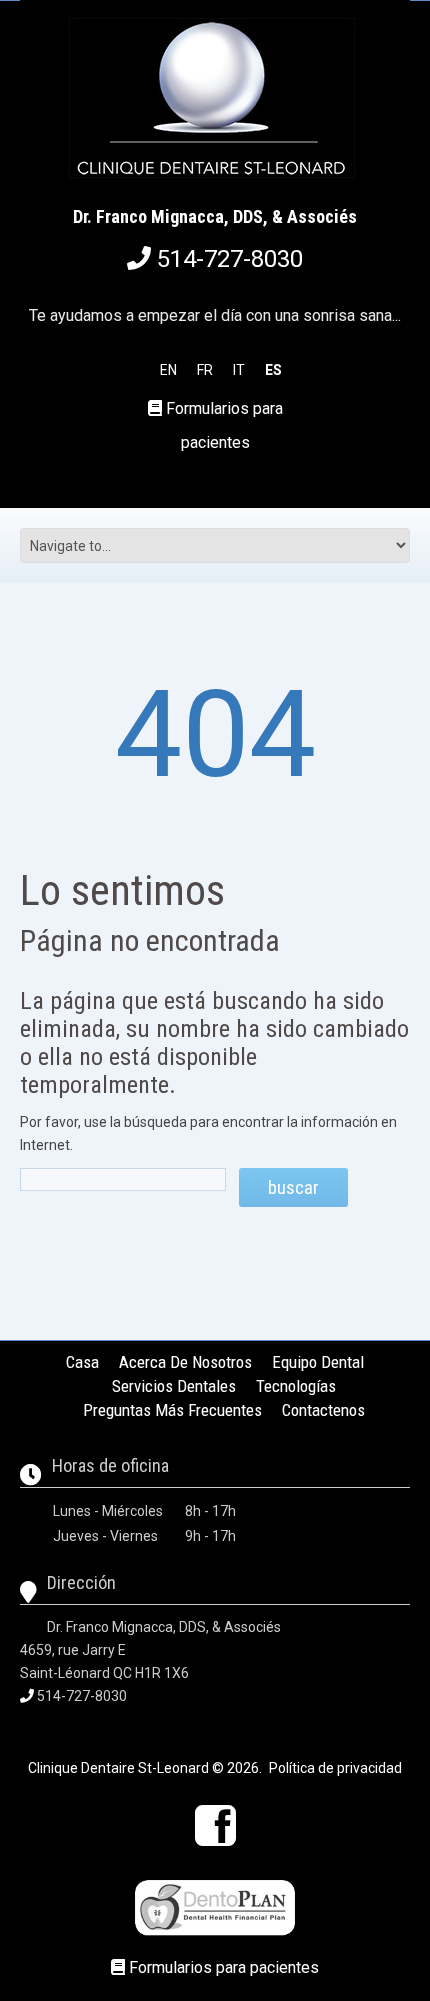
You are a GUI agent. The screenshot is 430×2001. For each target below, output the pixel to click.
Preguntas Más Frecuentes (172, 1410)
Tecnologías (296, 1386)
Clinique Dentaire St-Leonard (118, 1768)
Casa (82, 1362)
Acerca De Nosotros (185, 1362)
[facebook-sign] (215, 1825)
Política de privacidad (335, 1768)
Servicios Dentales (174, 1386)
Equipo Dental (318, 1362)
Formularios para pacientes (224, 1967)
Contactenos (323, 1410)
